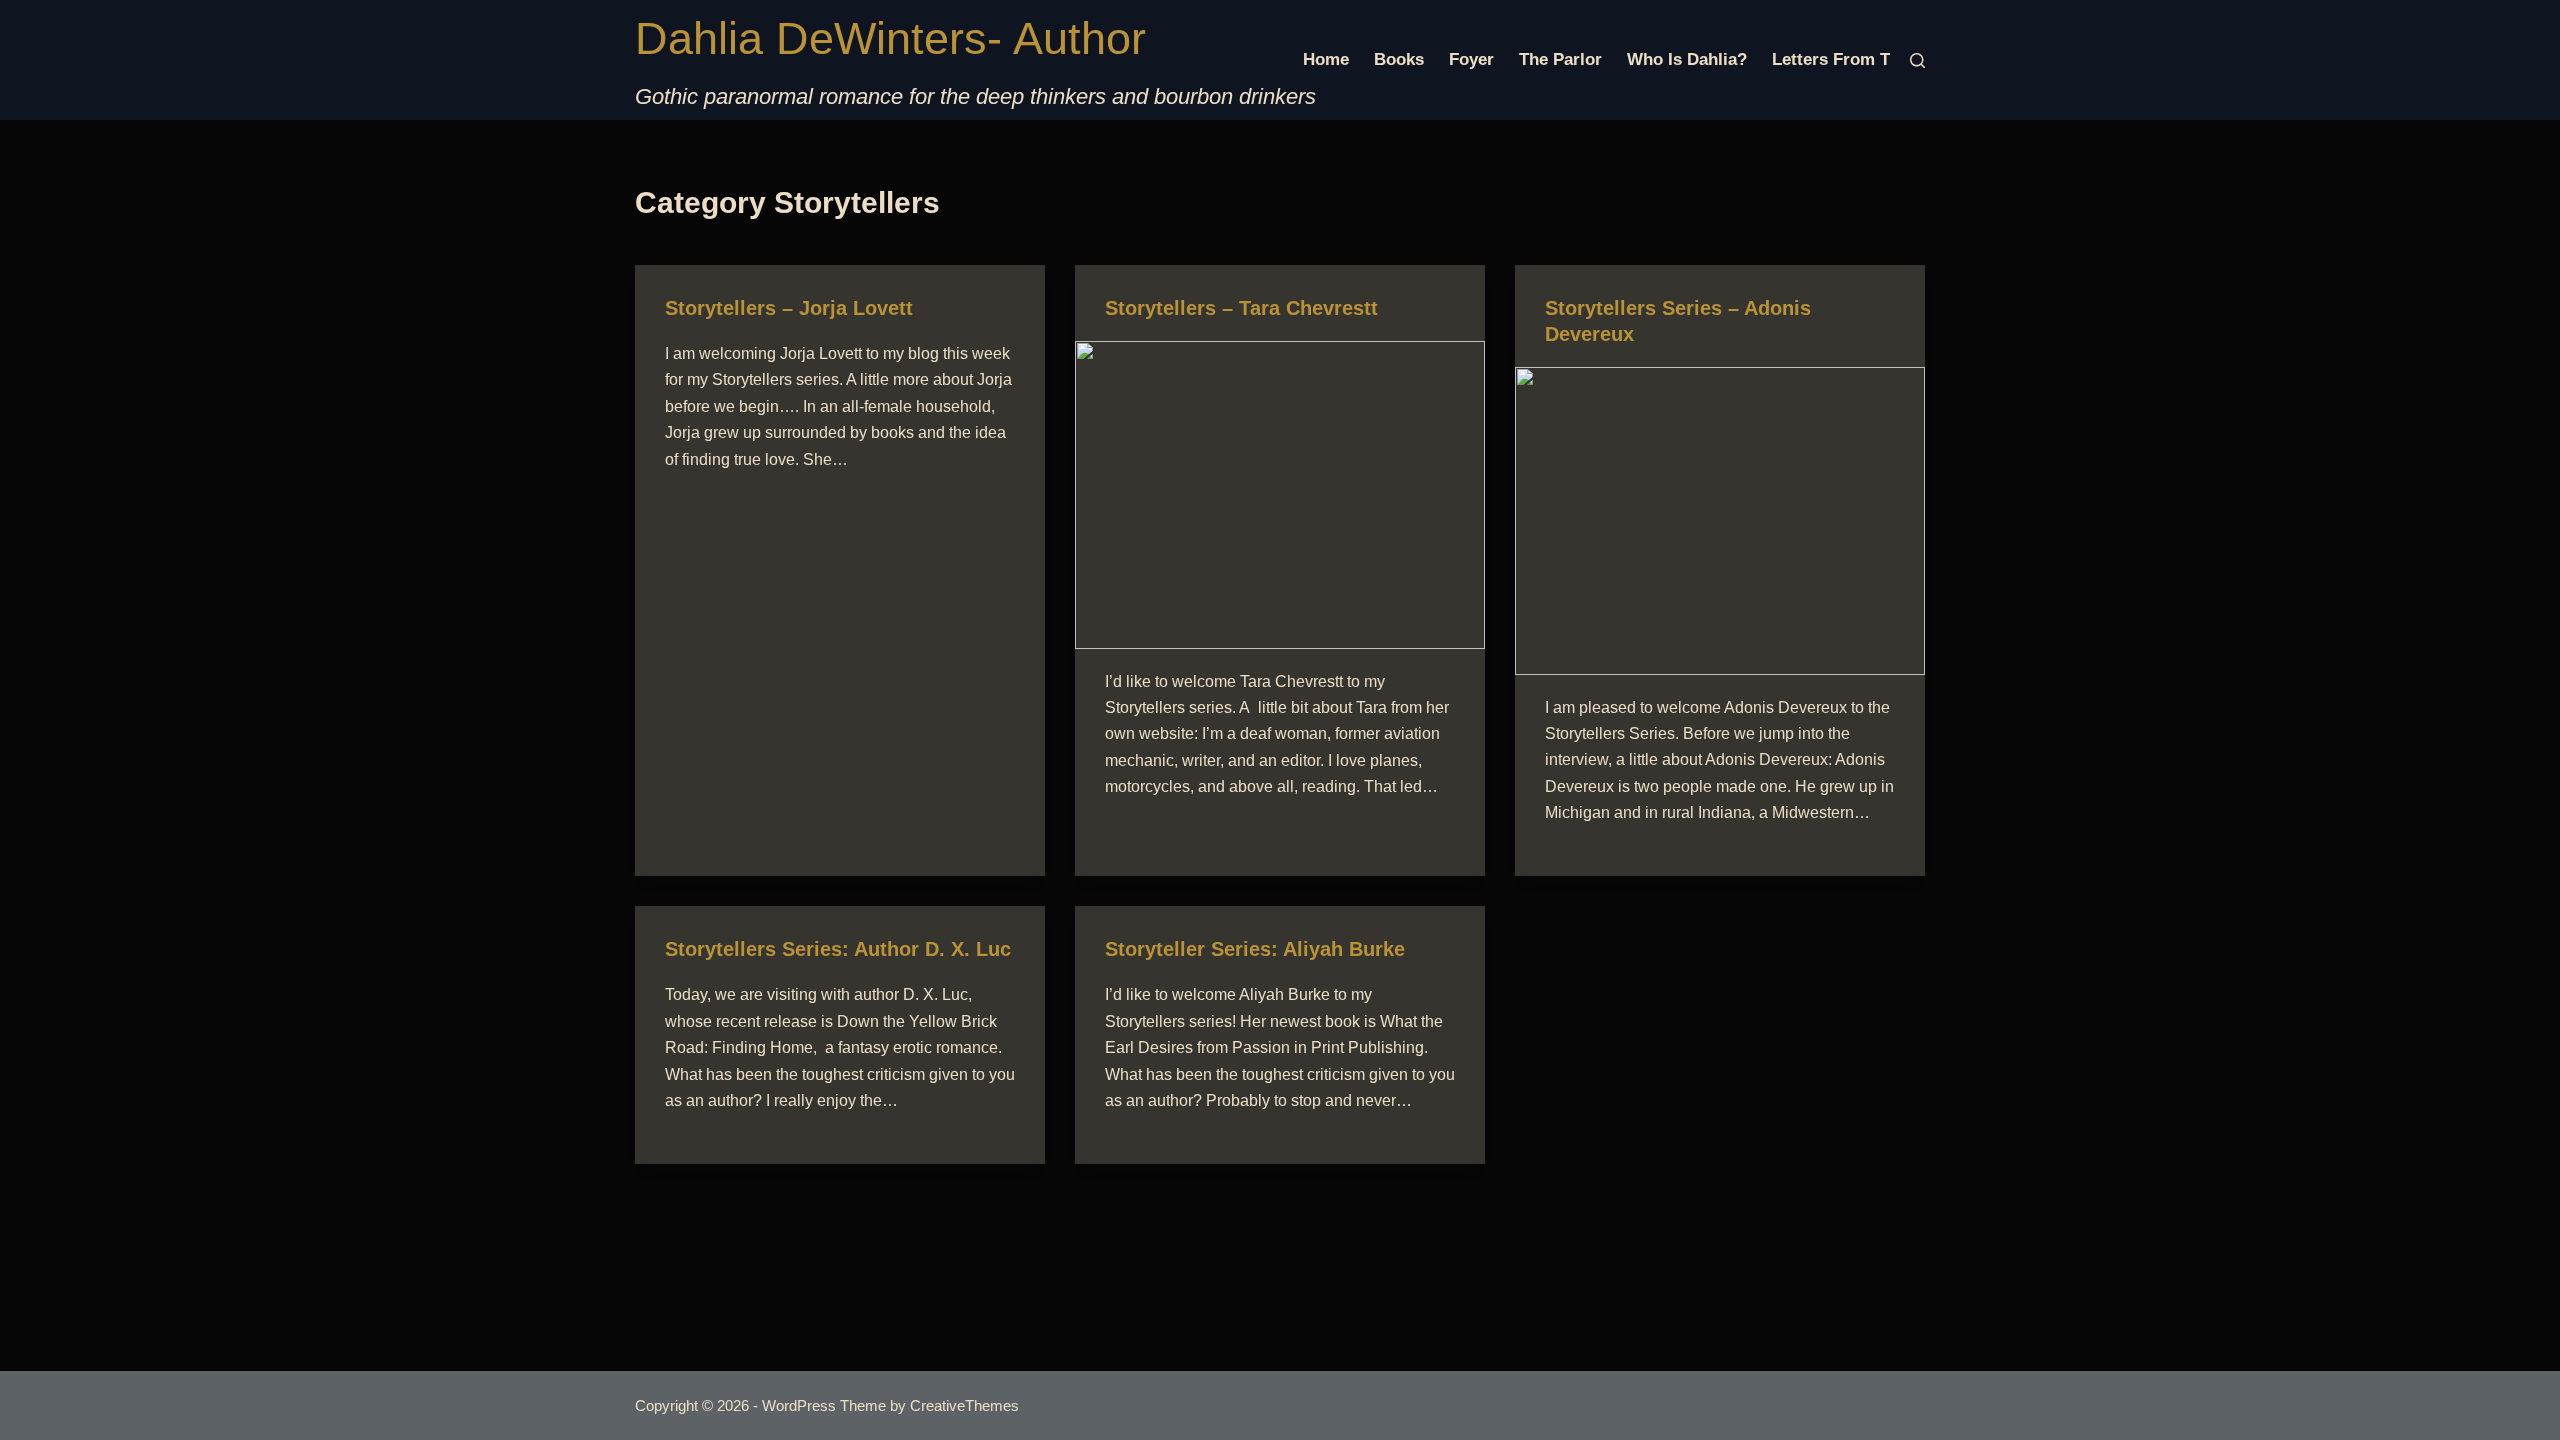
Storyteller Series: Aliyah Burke (1255, 949)
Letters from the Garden (1872, 59)
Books (1399, 59)
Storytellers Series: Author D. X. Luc (838, 949)
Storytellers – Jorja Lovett (789, 308)
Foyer (1471, 59)
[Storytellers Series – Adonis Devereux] (1720, 521)
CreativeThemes (964, 1405)
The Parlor (1560, 59)
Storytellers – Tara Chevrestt (1241, 308)
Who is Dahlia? (1687, 59)
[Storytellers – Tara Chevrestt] (1280, 495)
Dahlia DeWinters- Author (890, 38)
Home (1326, 59)
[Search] (1917, 60)
